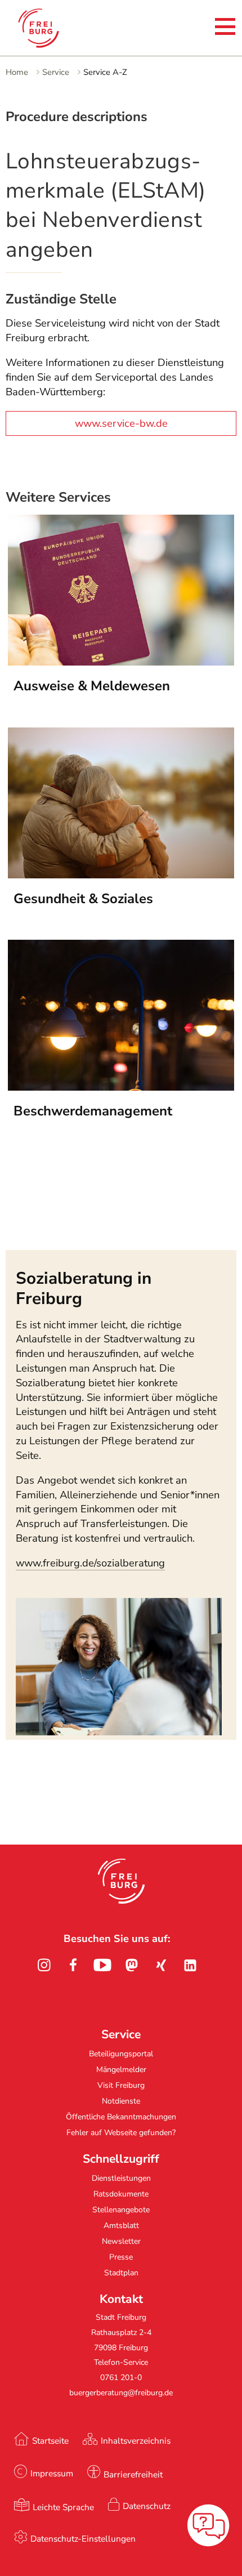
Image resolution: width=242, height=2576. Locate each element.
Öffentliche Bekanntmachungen (121, 2117)
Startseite (50, 2441)
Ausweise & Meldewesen (92, 686)
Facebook (73, 1965)
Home (17, 72)
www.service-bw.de (121, 423)
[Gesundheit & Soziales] (121, 875)
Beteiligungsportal (121, 2054)
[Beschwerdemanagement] (121, 1087)
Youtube (102, 1965)
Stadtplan (121, 2273)
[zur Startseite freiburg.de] (55, 28)
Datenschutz (147, 2506)
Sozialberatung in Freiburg (84, 1288)
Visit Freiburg (121, 2085)
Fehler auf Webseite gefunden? (121, 2133)
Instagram (44, 1965)
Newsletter (121, 2241)
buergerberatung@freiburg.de (121, 2393)
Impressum (52, 2473)
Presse (121, 2257)
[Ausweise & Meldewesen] (121, 662)
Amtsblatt (121, 2225)
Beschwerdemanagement (93, 1111)
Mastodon (132, 1965)
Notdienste (121, 2101)
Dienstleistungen (121, 2178)
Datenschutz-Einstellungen (83, 2539)
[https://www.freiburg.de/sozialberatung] (119, 1732)
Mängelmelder (121, 2070)
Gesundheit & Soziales (83, 899)
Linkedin (190, 1965)
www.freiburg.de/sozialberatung (90, 1563)
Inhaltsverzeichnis (136, 2441)
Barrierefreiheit (133, 2474)
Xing (161, 1965)
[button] (121, 1881)
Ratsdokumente (121, 2194)
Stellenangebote (121, 2210)
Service (56, 72)
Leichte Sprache (63, 2507)
